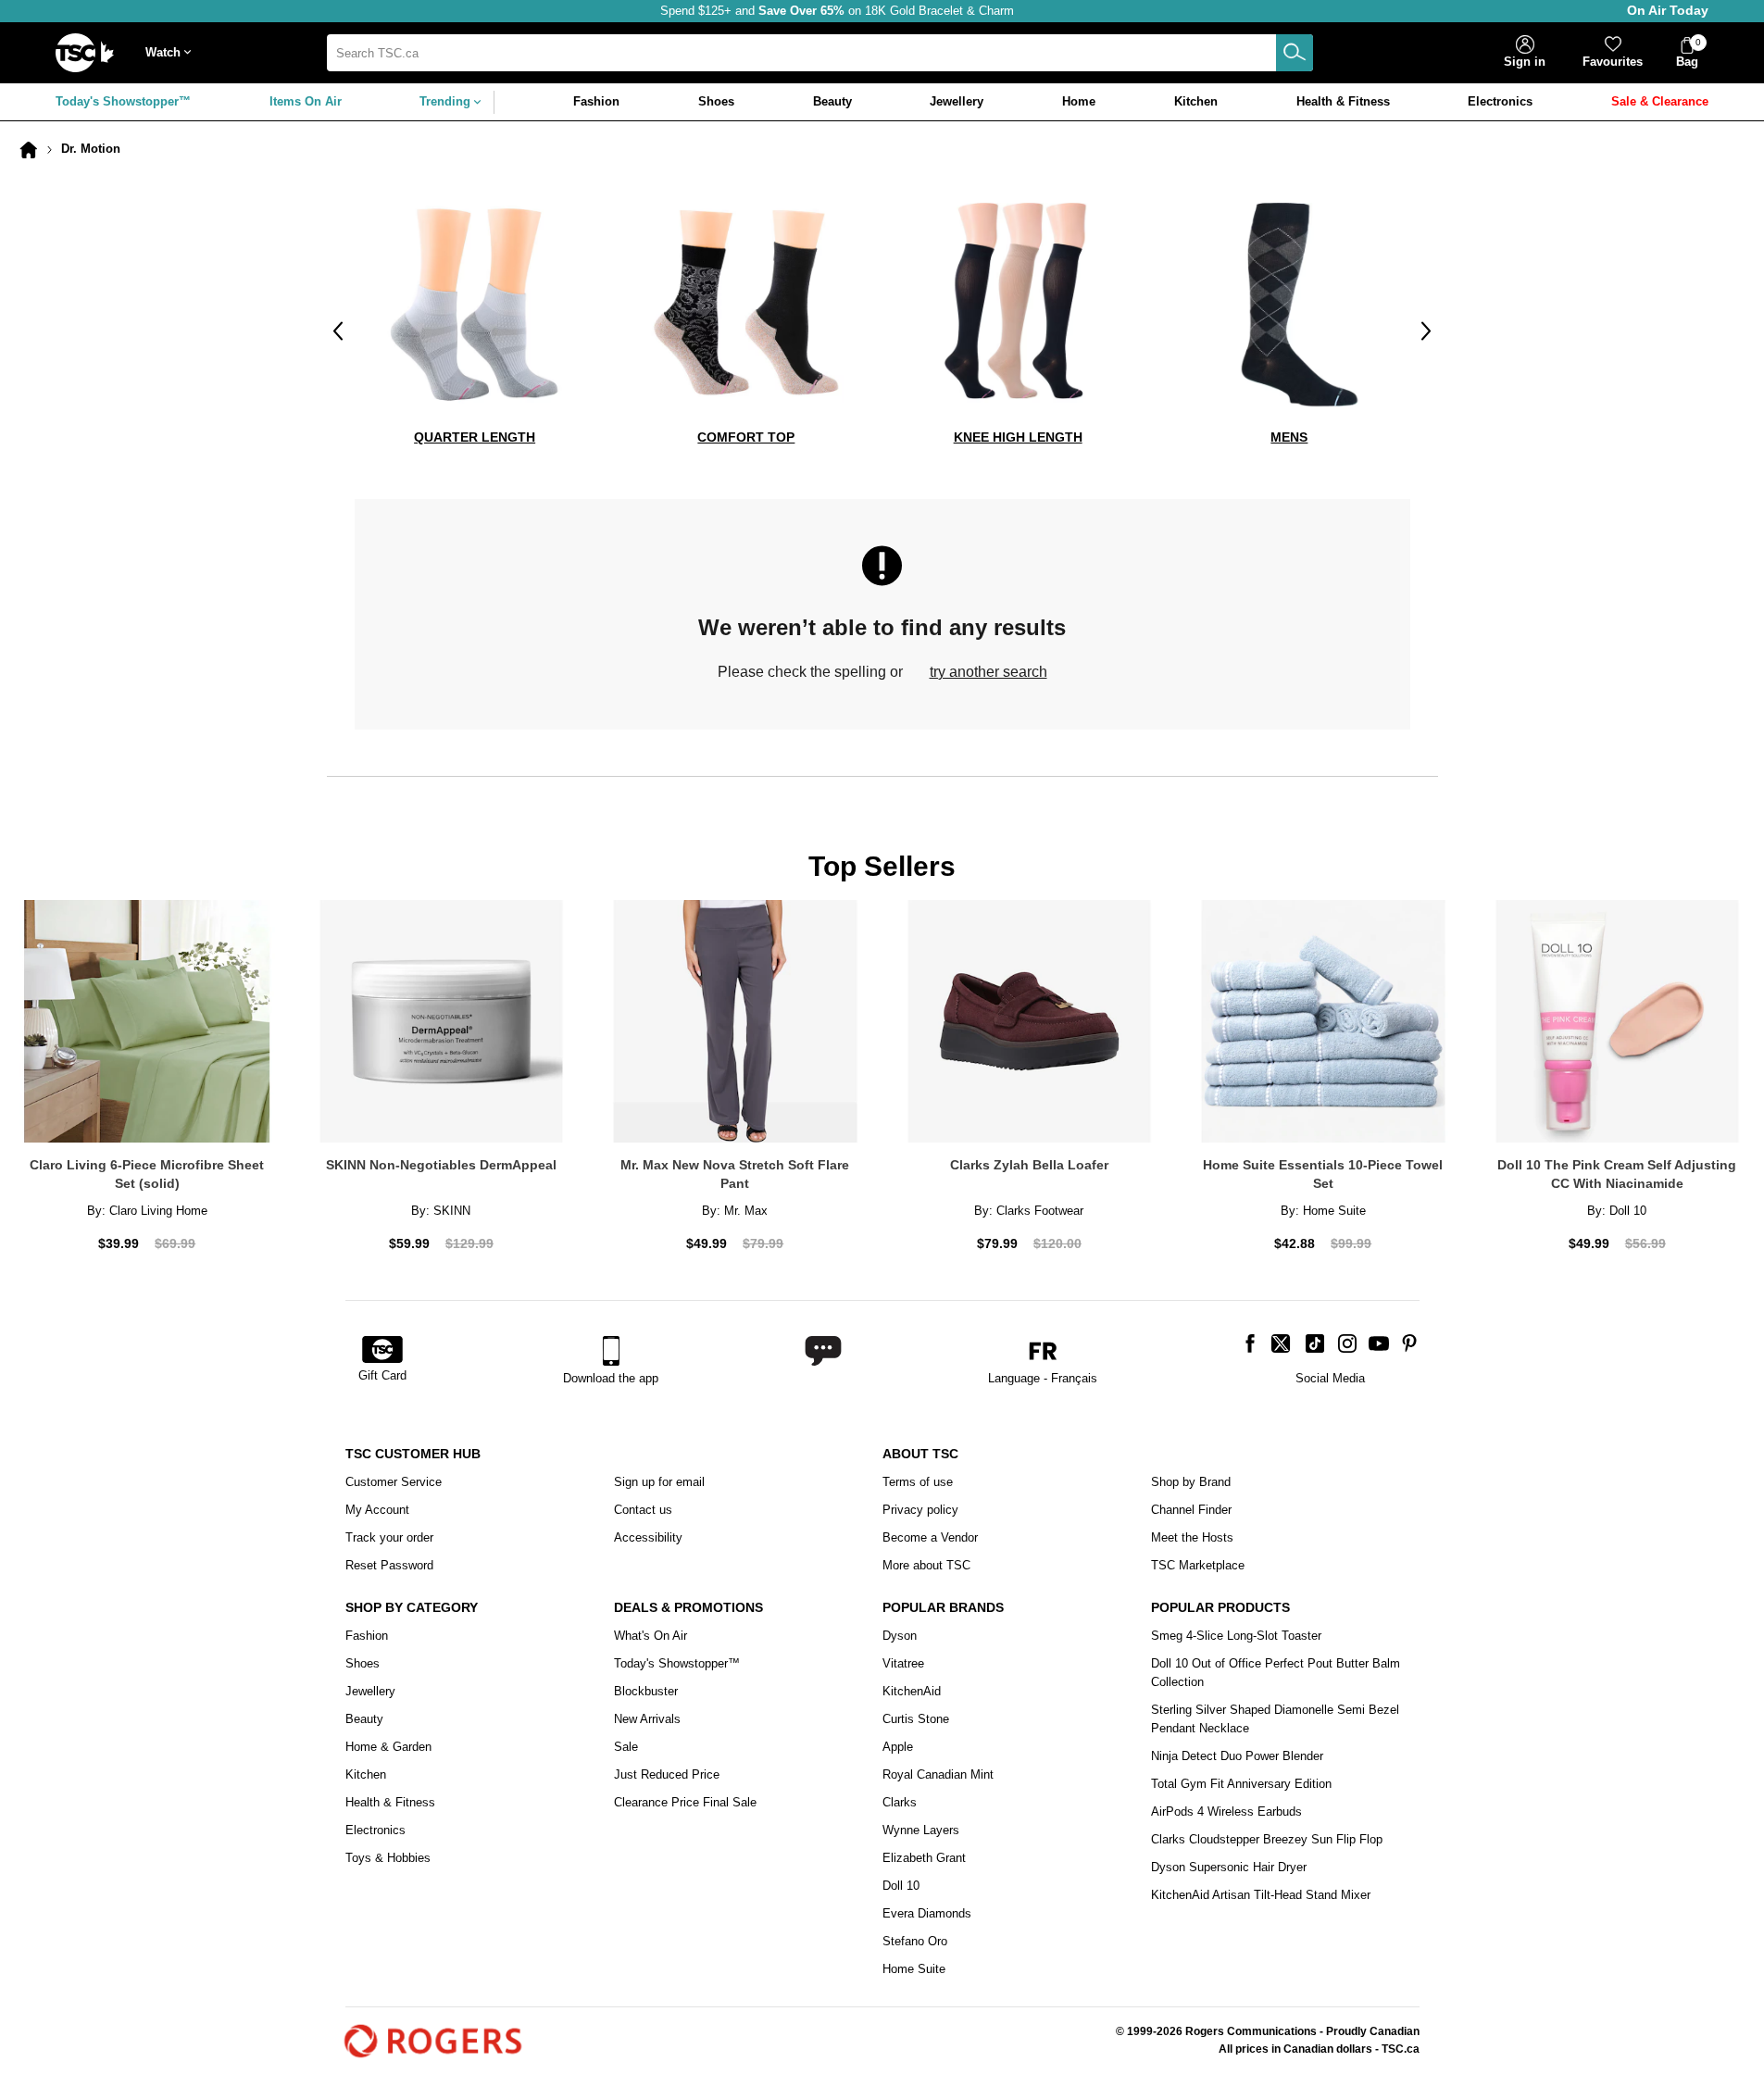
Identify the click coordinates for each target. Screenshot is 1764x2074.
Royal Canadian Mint (938, 1774)
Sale (626, 1747)
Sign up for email (659, 1482)
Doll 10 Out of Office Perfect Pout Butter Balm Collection (1276, 1673)
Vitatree (903, 1663)
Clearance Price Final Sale (685, 1802)
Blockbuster (646, 1691)
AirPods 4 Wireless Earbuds (1226, 1812)
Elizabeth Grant (924, 1858)
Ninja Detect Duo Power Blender (1237, 1756)
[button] (172, 53)
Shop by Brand (1191, 1482)
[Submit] (1295, 53)
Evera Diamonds (927, 1913)
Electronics (375, 1830)
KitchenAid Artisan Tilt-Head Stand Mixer (1261, 1895)
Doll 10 (901, 1886)
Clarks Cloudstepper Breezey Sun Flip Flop (1267, 1839)
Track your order (389, 1537)
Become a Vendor (930, 1537)
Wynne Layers (921, 1830)
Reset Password (389, 1565)
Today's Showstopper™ (123, 101)
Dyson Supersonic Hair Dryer (1229, 1867)
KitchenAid (912, 1691)
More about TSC (926, 1565)
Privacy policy (920, 1510)
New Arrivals (647, 1719)
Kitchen (366, 1774)
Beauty (364, 1719)
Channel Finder (1191, 1510)
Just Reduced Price (667, 1774)
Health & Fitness (390, 1802)
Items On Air (306, 101)
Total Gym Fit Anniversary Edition (1241, 1784)
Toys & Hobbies (388, 1858)
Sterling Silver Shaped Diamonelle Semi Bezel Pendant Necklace (1275, 1719)
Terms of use (918, 1482)
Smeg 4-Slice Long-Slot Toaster (1236, 1636)
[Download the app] (611, 1351)
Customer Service (394, 1482)
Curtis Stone (916, 1719)
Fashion (367, 1636)
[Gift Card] (382, 1351)
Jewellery (370, 1691)
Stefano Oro (915, 1941)
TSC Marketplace (1198, 1565)
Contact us (643, 1510)
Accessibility (648, 1537)
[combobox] (820, 53)
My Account (377, 1510)
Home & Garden (388, 1747)
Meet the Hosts (1192, 1537)
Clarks (900, 1802)
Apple (898, 1747)
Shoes (363, 1663)
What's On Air (651, 1636)
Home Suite (914, 1969)
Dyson (900, 1636)
